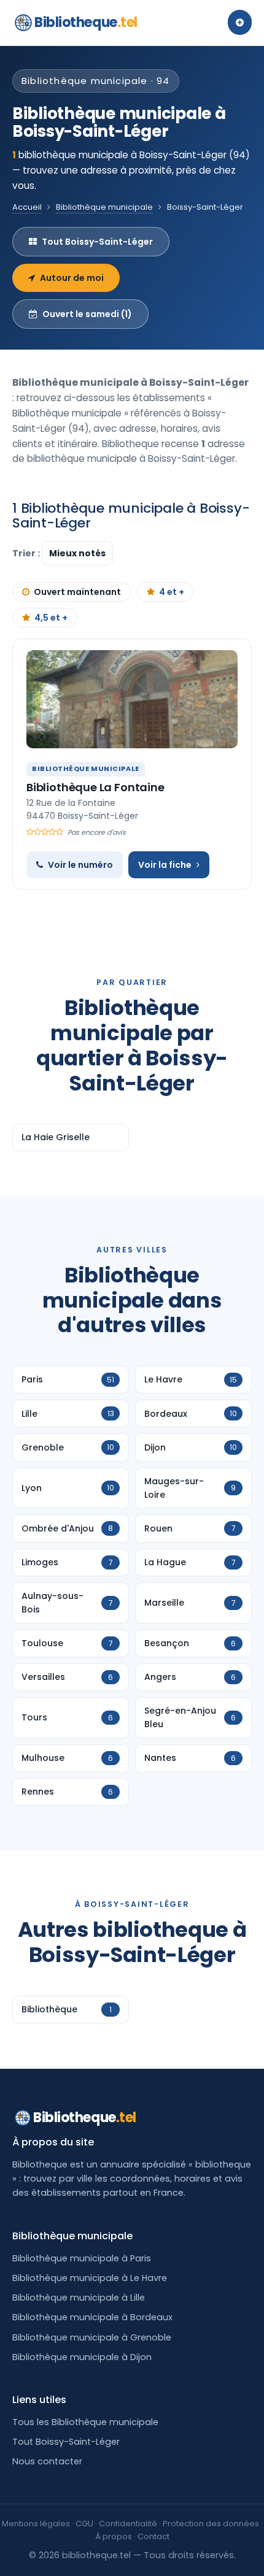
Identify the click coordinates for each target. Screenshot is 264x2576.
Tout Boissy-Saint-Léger (97, 242)
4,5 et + (51, 618)
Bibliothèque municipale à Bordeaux (92, 2317)
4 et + (172, 592)
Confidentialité (128, 2524)
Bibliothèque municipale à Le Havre (90, 2278)
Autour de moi (72, 278)
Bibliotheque (86, 22)
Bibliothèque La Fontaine (95, 787)
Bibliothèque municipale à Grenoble (92, 2337)
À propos (114, 2536)
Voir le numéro (80, 865)
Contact (153, 2536)
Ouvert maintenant (77, 592)
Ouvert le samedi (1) (87, 314)
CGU (84, 2524)
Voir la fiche (165, 865)
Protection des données (211, 2524)
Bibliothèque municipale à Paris (82, 2258)
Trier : (27, 553)
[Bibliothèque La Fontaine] (132, 699)
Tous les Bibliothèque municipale (85, 2422)
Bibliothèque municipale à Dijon (82, 2357)
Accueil (27, 207)
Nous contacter (47, 2461)
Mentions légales (36, 2524)
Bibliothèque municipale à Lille (79, 2298)
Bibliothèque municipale (104, 207)
